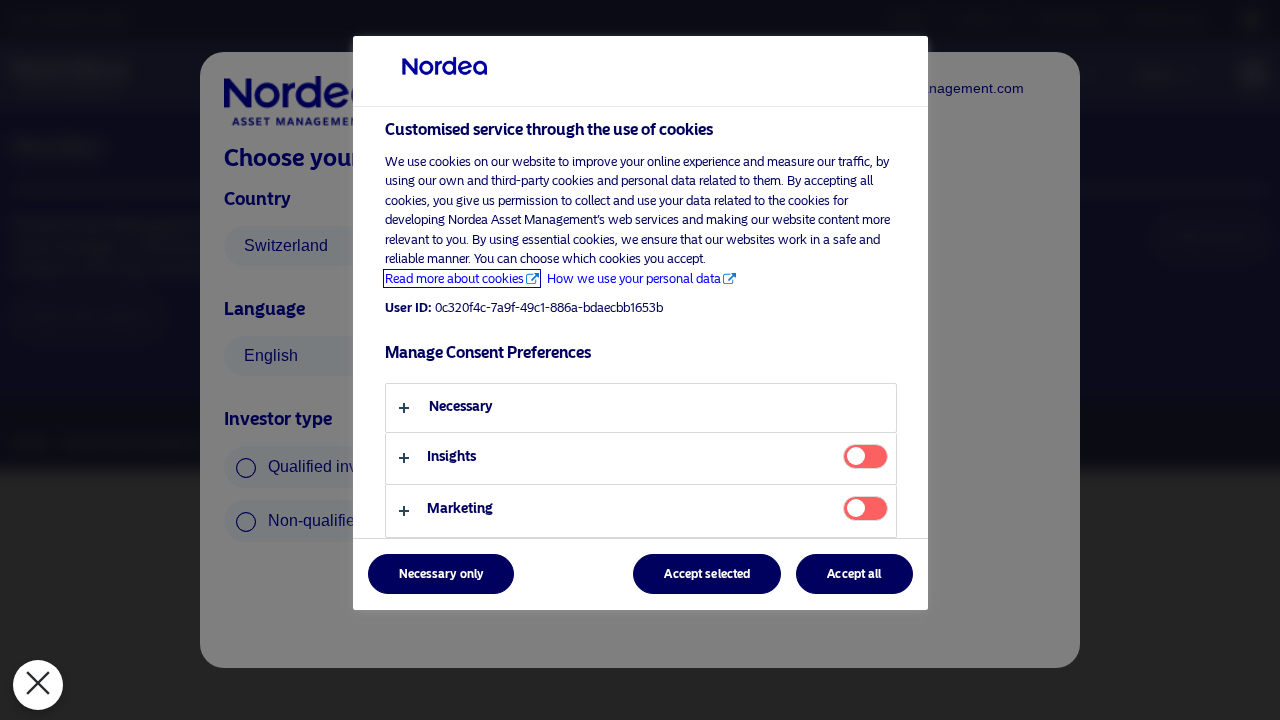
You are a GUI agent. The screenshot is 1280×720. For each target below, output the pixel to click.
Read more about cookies (454, 278)
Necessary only (441, 574)
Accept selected (707, 574)
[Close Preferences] (38, 685)
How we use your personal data (634, 278)
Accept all (854, 574)
